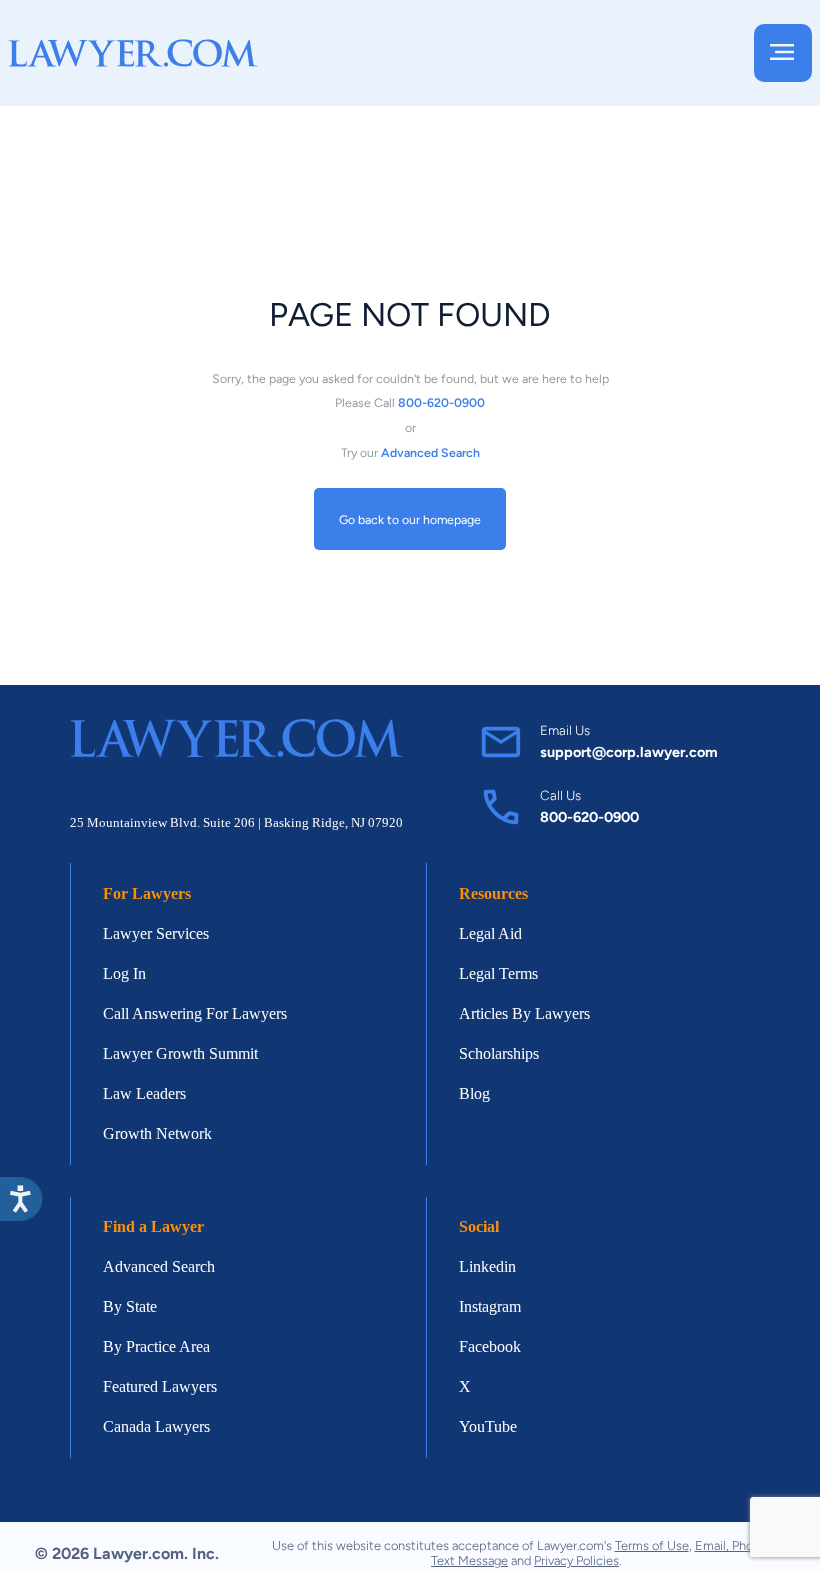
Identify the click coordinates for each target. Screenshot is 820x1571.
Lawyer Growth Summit (180, 1053)
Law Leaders (144, 1093)
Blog (474, 1093)
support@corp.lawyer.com (629, 752)
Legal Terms (498, 973)
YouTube (488, 1426)
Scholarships (499, 1053)
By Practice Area (156, 1346)
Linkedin (487, 1266)
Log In (124, 973)
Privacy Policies (576, 1560)
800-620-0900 (589, 817)
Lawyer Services (156, 933)
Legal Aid (490, 933)
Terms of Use (652, 1545)
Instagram (490, 1306)
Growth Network (157, 1133)
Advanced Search (159, 1266)
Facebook (490, 1346)
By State (130, 1306)
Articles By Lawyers (524, 1013)
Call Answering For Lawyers (195, 1013)
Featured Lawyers (160, 1386)
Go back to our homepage (410, 519)
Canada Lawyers (156, 1426)
